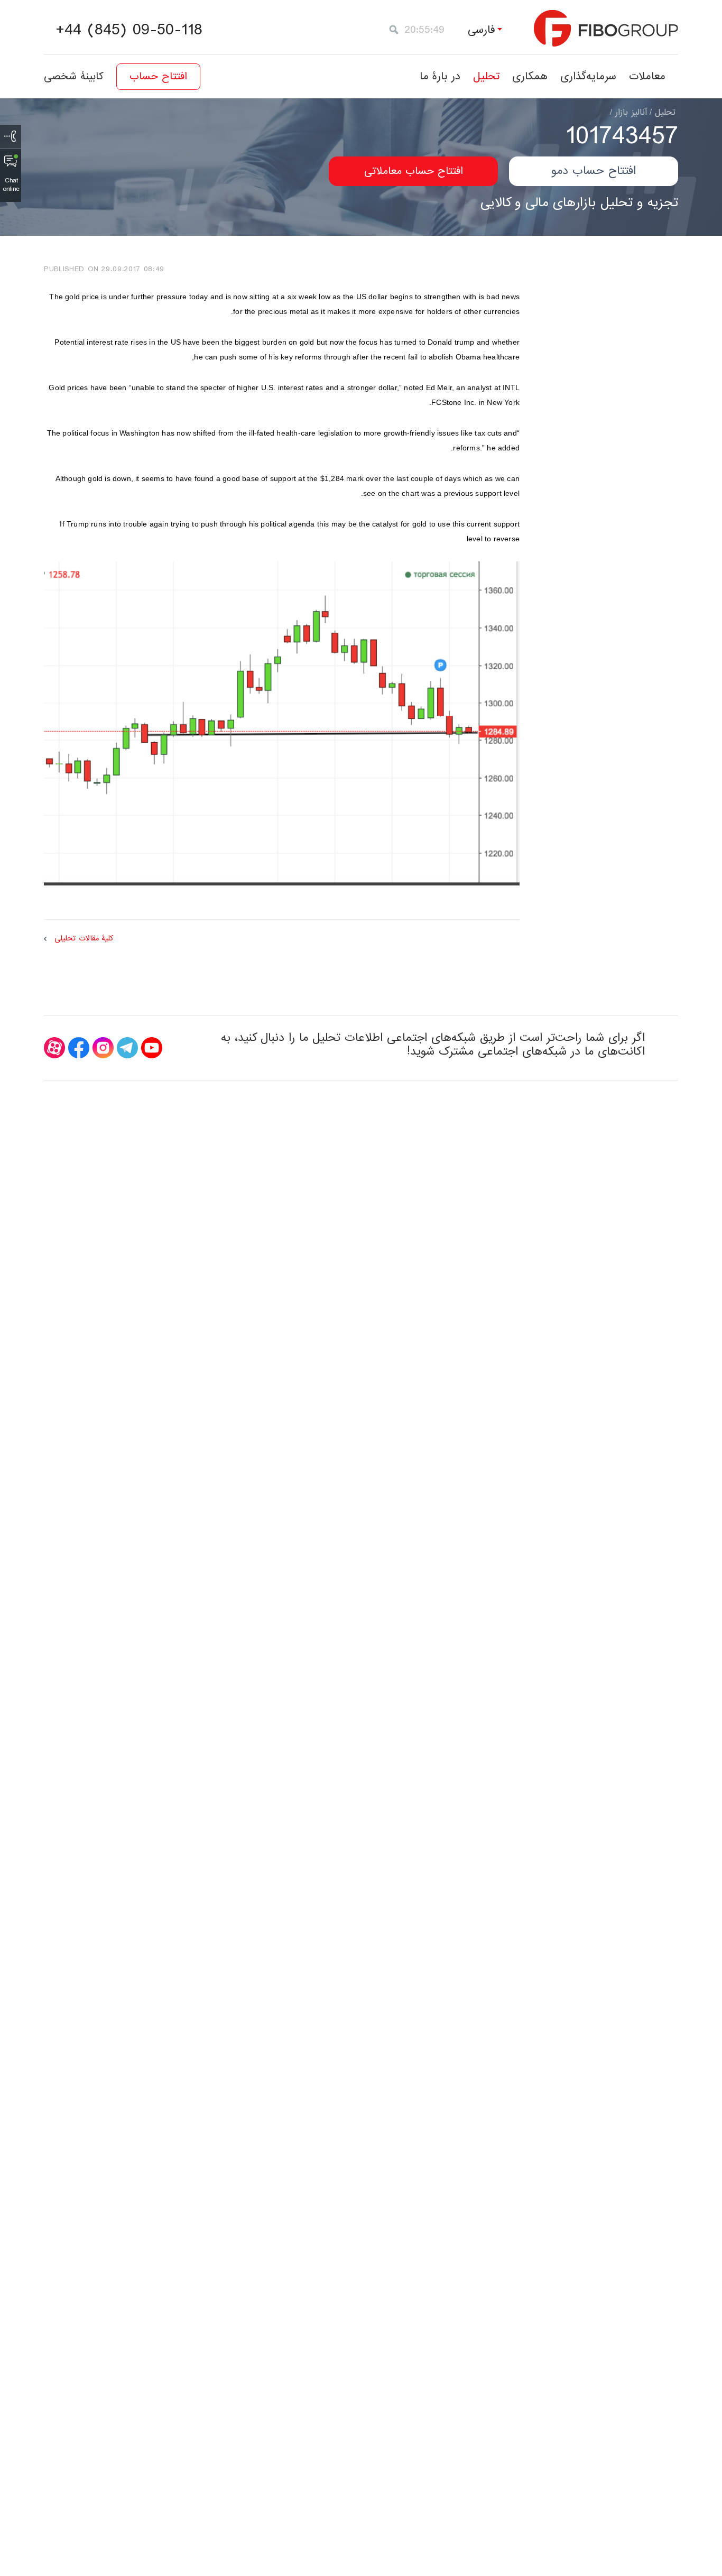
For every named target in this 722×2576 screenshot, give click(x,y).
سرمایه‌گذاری (588, 76)
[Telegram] (127, 1048)
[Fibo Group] (606, 28)
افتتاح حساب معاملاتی (414, 171)
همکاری (530, 76)
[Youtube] (152, 1048)
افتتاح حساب (158, 77)
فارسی (482, 30)
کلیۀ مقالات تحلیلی (84, 939)
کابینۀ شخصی (74, 77)
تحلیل (486, 76)
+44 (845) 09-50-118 (129, 30)
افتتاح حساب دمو (594, 171)
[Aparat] (54, 1048)
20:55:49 (424, 30)
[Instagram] (103, 1048)
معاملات (647, 76)
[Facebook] (79, 1048)
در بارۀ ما (440, 76)
